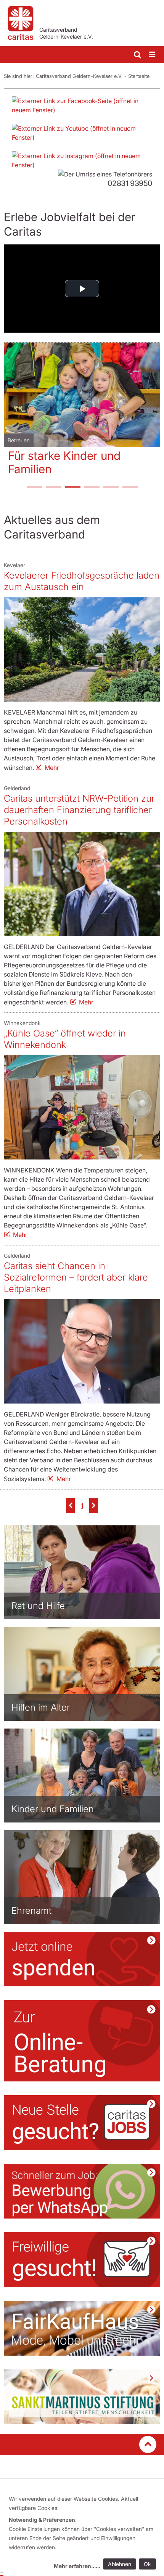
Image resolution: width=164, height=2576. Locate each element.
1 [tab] (34, 488)
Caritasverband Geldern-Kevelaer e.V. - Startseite (93, 76)
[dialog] (84, 2533)
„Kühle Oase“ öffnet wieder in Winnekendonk (65, 1039)
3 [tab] (72, 488)
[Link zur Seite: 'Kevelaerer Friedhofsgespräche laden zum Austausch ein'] (82, 649)
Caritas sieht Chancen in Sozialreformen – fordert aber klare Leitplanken (76, 1277)
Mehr (52, 768)
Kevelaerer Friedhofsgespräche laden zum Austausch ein (82, 581)
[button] (70, 1505)
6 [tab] (130, 488)
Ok (147, 2564)
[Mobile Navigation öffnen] (153, 55)
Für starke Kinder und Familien (64, 462)
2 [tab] (53, 488)
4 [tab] (92, 488)
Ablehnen (120, 2564)
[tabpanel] (82, 413)
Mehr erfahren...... (77, 2566)
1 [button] (82, 1505)
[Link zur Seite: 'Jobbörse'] (82, 2123)
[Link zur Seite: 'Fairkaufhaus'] (82, 2328)
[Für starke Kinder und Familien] (82, 395)
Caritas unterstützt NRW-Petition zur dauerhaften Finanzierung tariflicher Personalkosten (79, 810)
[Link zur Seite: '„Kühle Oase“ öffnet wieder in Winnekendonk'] (82, 1107)
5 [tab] (111, 488)
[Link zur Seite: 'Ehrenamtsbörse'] (82, 2260)
